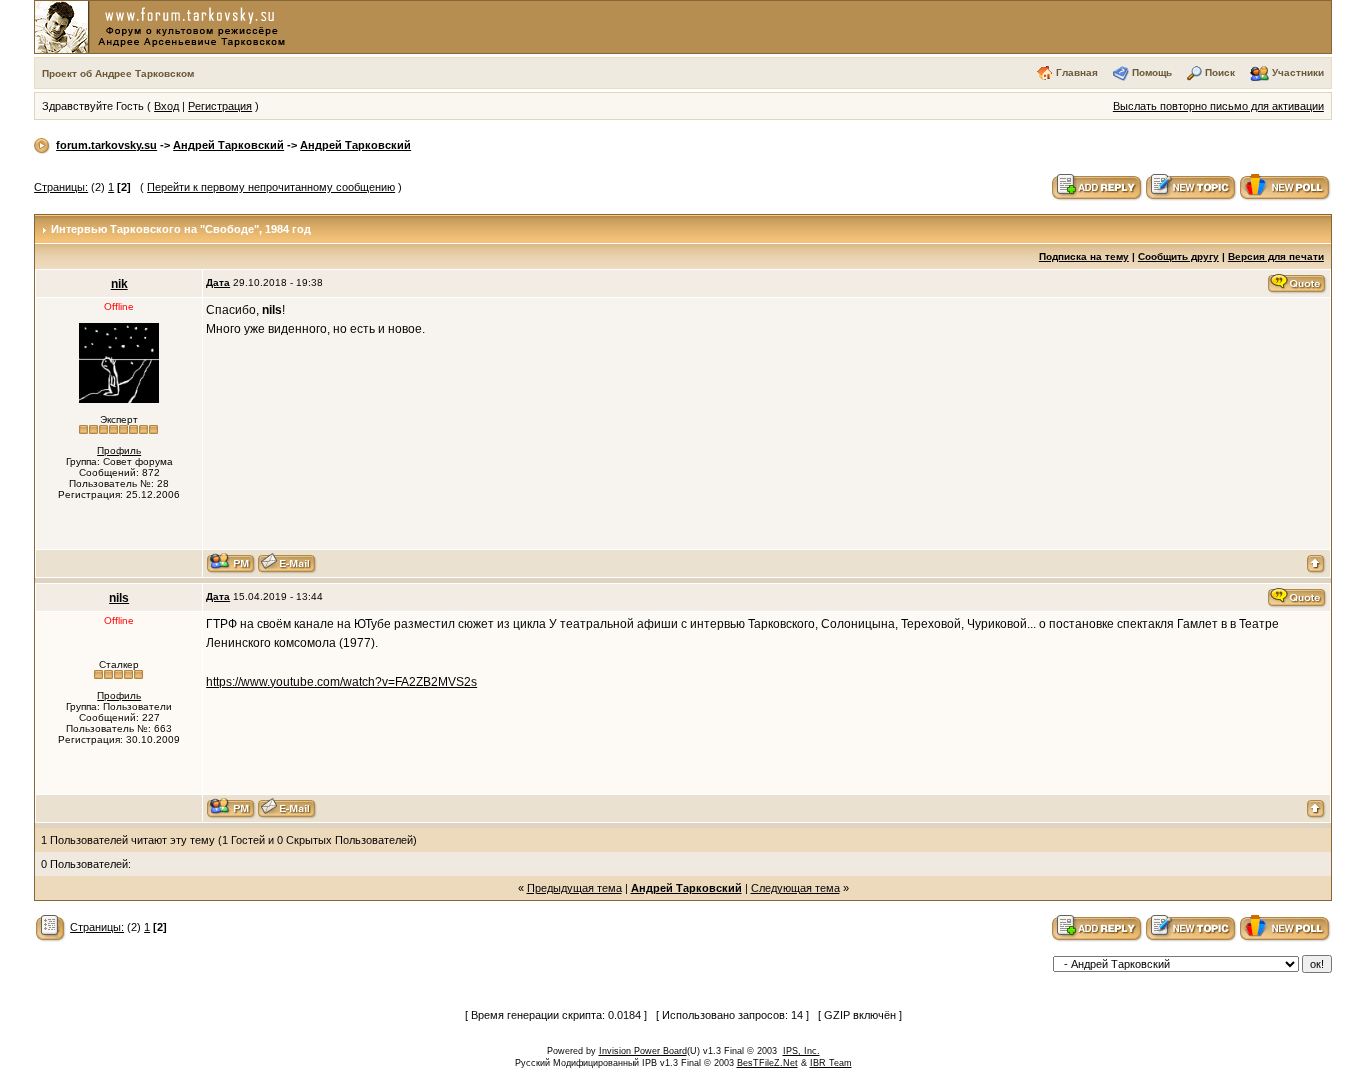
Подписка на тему (1084, 256)
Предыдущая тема (574, 888)
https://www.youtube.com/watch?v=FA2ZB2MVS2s (341, 682)
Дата (218, 282)
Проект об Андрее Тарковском (118, 73)
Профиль (119, 450)
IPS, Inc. (801, 1051)
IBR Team (831, 1063)
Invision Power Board (643, 1051)
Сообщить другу (1178, 256)
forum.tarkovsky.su (106, 145)
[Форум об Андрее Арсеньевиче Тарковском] (164, 26)
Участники (1298, 72)
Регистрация (220, 106)
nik (119, 284)
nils (119, 598)
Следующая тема (795, 888)
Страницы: (61, 187)
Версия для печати (1276, 256)
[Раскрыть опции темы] (50, 927)
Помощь (1152, 72)
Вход (166, 106)
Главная (1077, 72)
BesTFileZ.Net (767, 1063)
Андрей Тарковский (228, 145)
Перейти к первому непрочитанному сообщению (271, 187)
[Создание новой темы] (1191, 186)
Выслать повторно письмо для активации (1218, 106)
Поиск (1220, 72)
